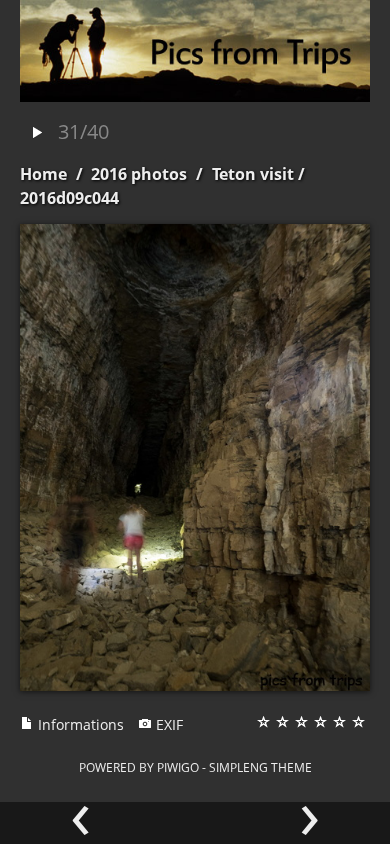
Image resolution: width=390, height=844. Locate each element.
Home (43, 174)
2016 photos (139, 174)
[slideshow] (37, 133)
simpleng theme (260, 767)
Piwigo (178, 767)
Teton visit (253, 174)
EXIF (167, 724)
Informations (79, 724)
